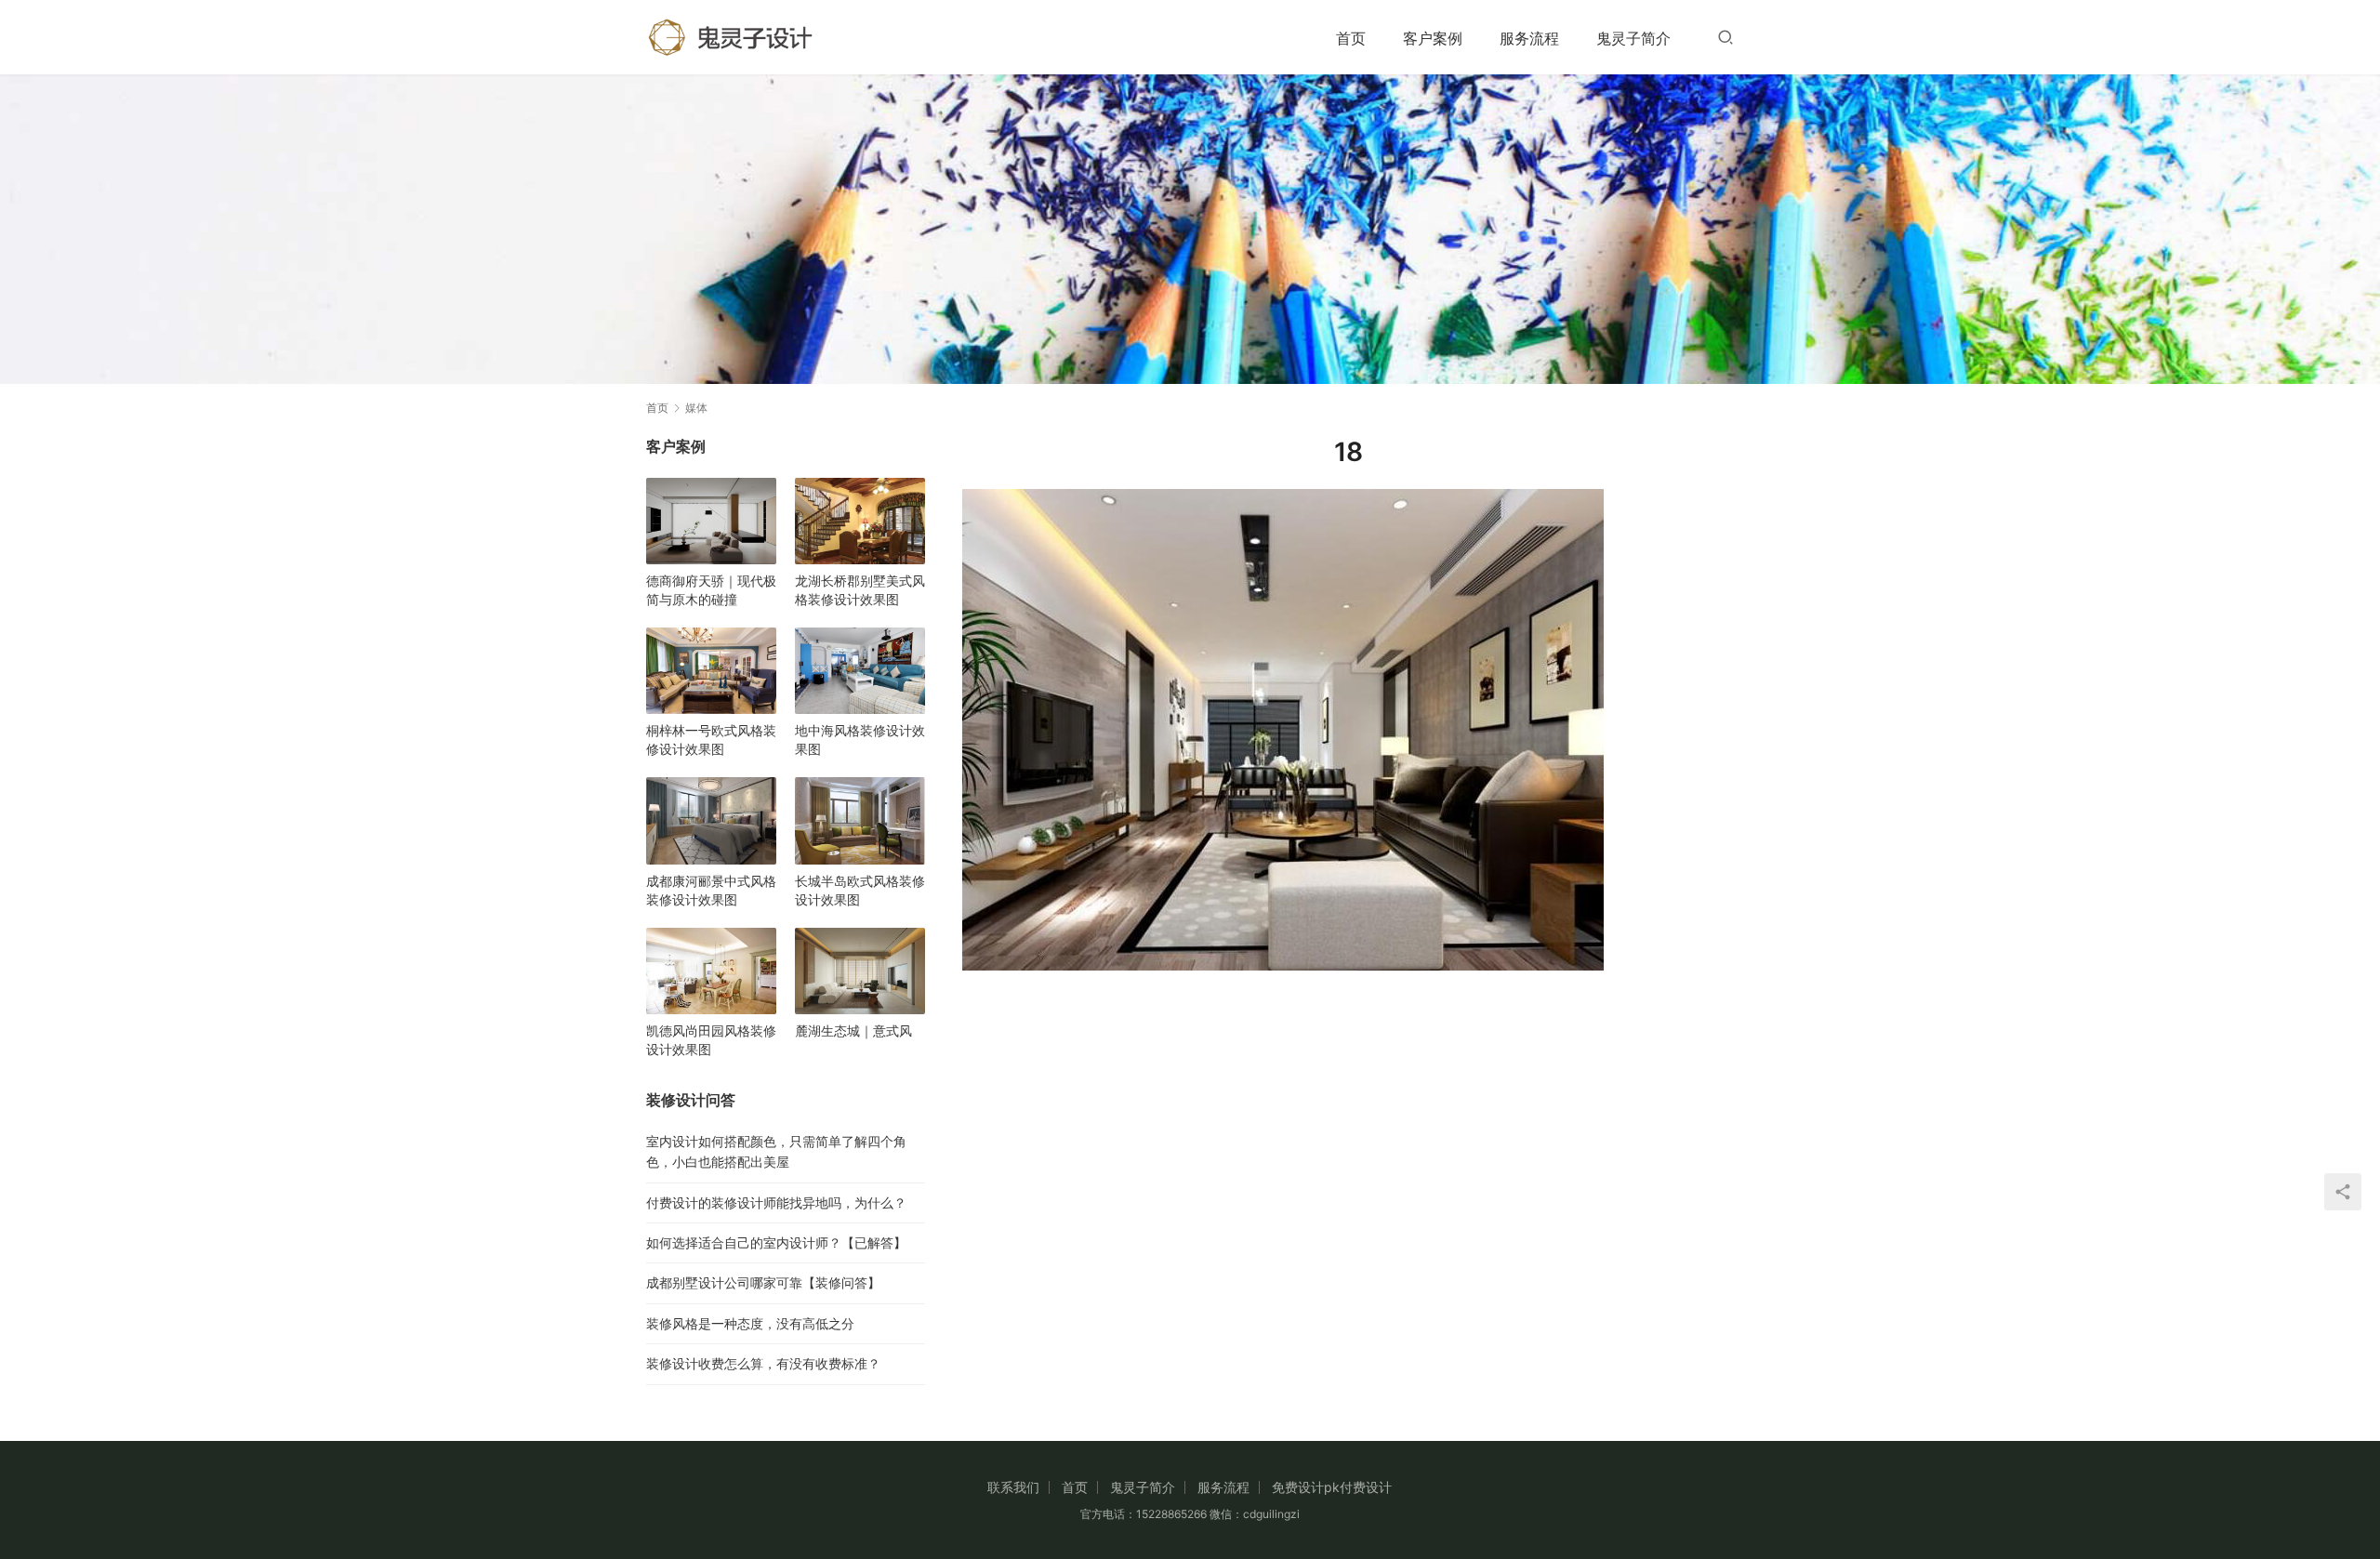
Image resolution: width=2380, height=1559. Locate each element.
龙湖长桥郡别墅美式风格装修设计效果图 (860, 590)
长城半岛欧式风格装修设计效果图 (860, 890)
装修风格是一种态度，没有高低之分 (750, 1323)
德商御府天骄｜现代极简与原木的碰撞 (711, 590)
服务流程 (1529, 38)
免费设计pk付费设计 (1332, 1487)
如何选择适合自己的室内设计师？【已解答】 (776, 1242)
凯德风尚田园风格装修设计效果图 (711, 1040)
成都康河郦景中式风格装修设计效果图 (711, 890)
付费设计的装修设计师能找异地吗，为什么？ (776, 1202)
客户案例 (1433, 38)
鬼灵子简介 (1633, 38)
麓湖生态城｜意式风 (853, 1031)
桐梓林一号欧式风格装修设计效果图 (711, 740)
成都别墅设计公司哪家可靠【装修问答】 (763, 1282)
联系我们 (1013, 1487)
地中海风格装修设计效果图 (860, 740)
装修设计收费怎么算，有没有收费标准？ (763, 1363)
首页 (1351, 38)
